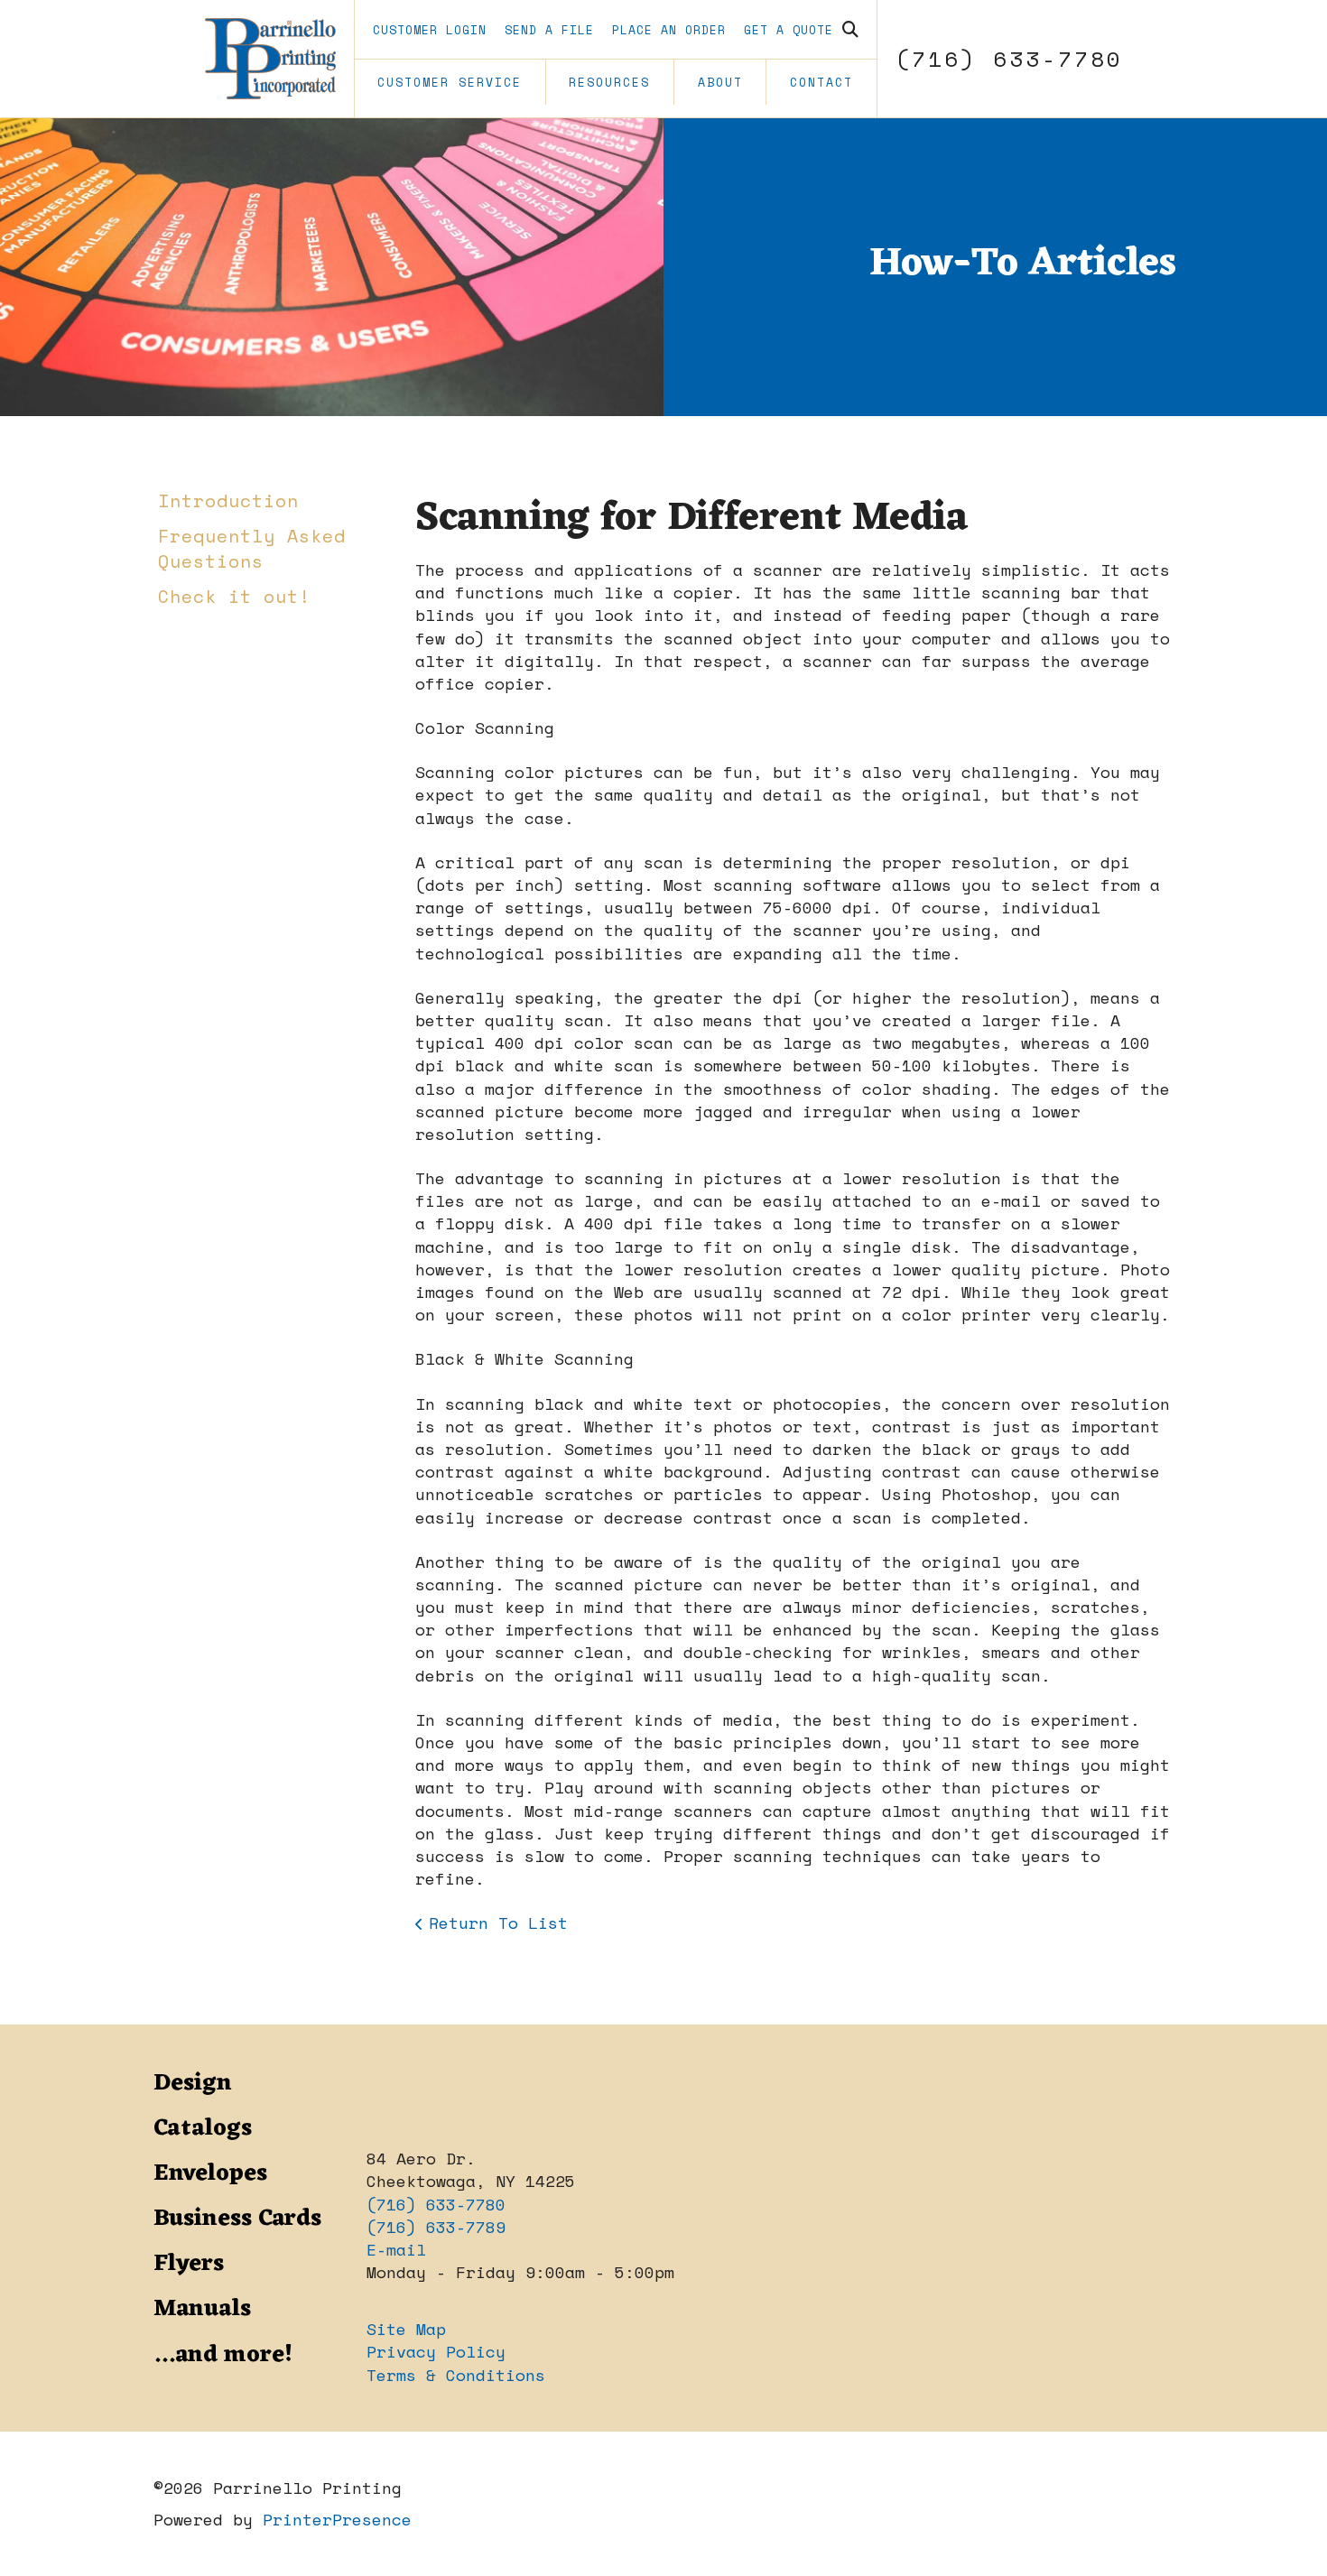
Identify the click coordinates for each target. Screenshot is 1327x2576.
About (720, 82)
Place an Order (669, 30)
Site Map (406, 2329)
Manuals (202, 2309)
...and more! (223, 2355)
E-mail (396, 2249)
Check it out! (234, 596)
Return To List (498, 1923)
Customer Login (430, 30)
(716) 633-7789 (436, 2227)
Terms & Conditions (456, 2375)
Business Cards (237, 2219)
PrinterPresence (337, 2519)
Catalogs (203, 2128)
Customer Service (450, 82)
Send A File (549, 30)
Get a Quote (789, 30)
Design (193, 2083)
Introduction (228, 500)
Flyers (189, 2264)
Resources (609, 82)
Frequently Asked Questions (252, 548)
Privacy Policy (436, 2351)
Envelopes (210, 2173)
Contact (821, 82)
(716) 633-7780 (1009, 59)
